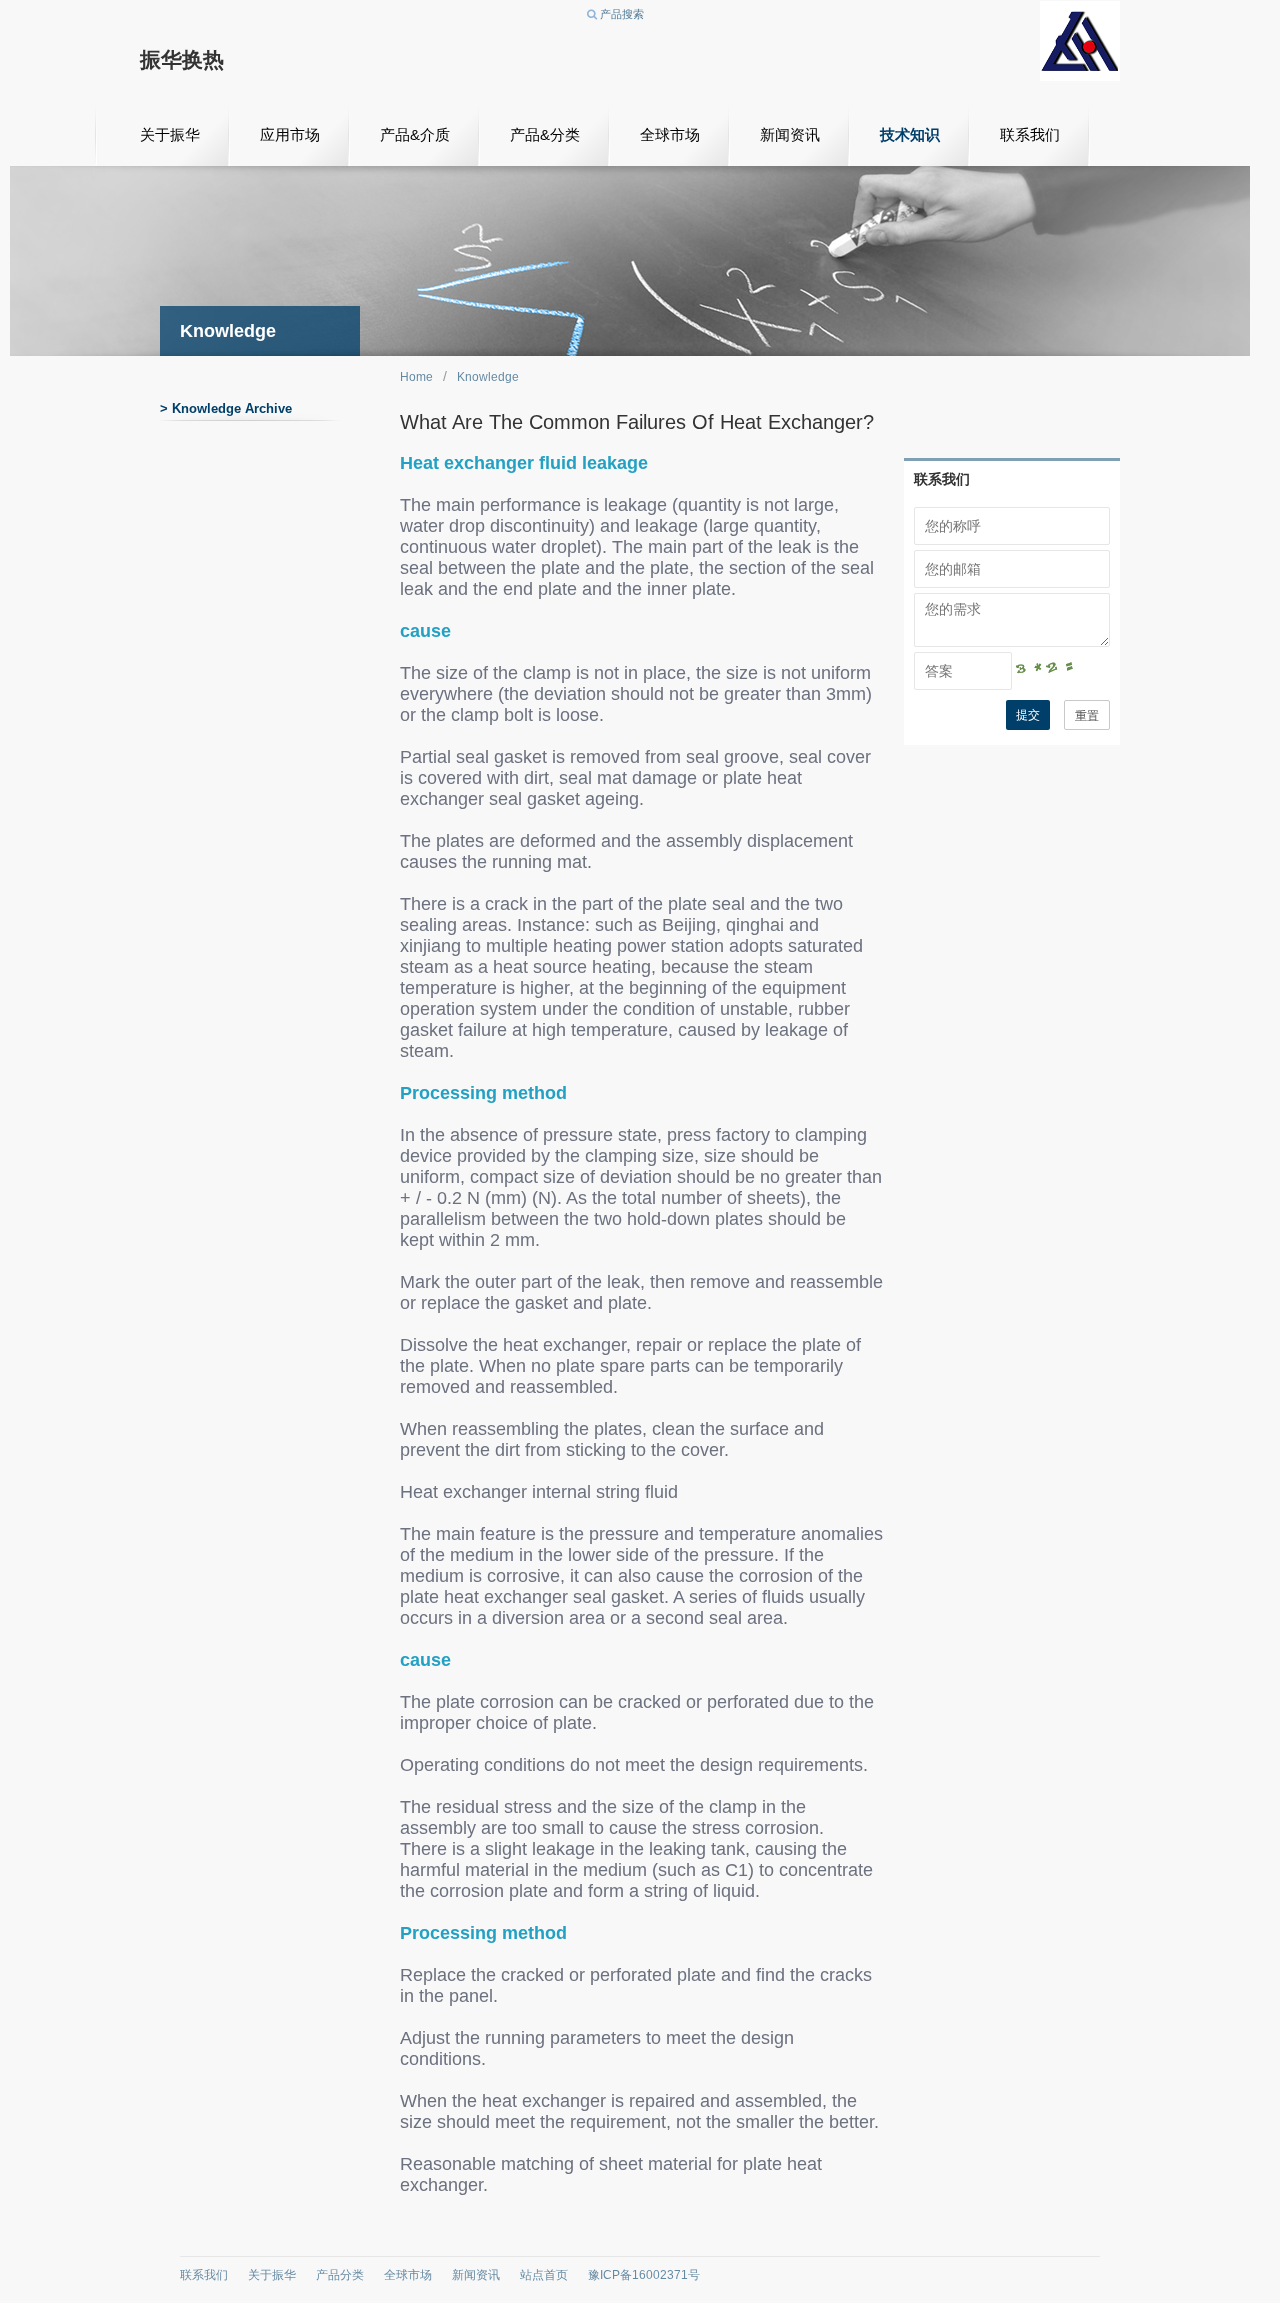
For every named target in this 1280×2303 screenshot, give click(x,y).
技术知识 (910, 134)
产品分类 (340, 2275)
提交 (1028, 715)
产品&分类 (545, 134)
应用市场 (290, 134)
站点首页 (544, 2275)
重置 (1087, 716)
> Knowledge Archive (226, 408)
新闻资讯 (790, 134)
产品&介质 (415, 134)
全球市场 (670, 134)
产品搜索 (620, 14)
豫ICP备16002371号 (644, 2275)
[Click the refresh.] (1061, 671)
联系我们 (1030, 134)
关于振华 (170, 134)
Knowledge (488, 377)
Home (416, 377)
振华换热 (182, 59)
